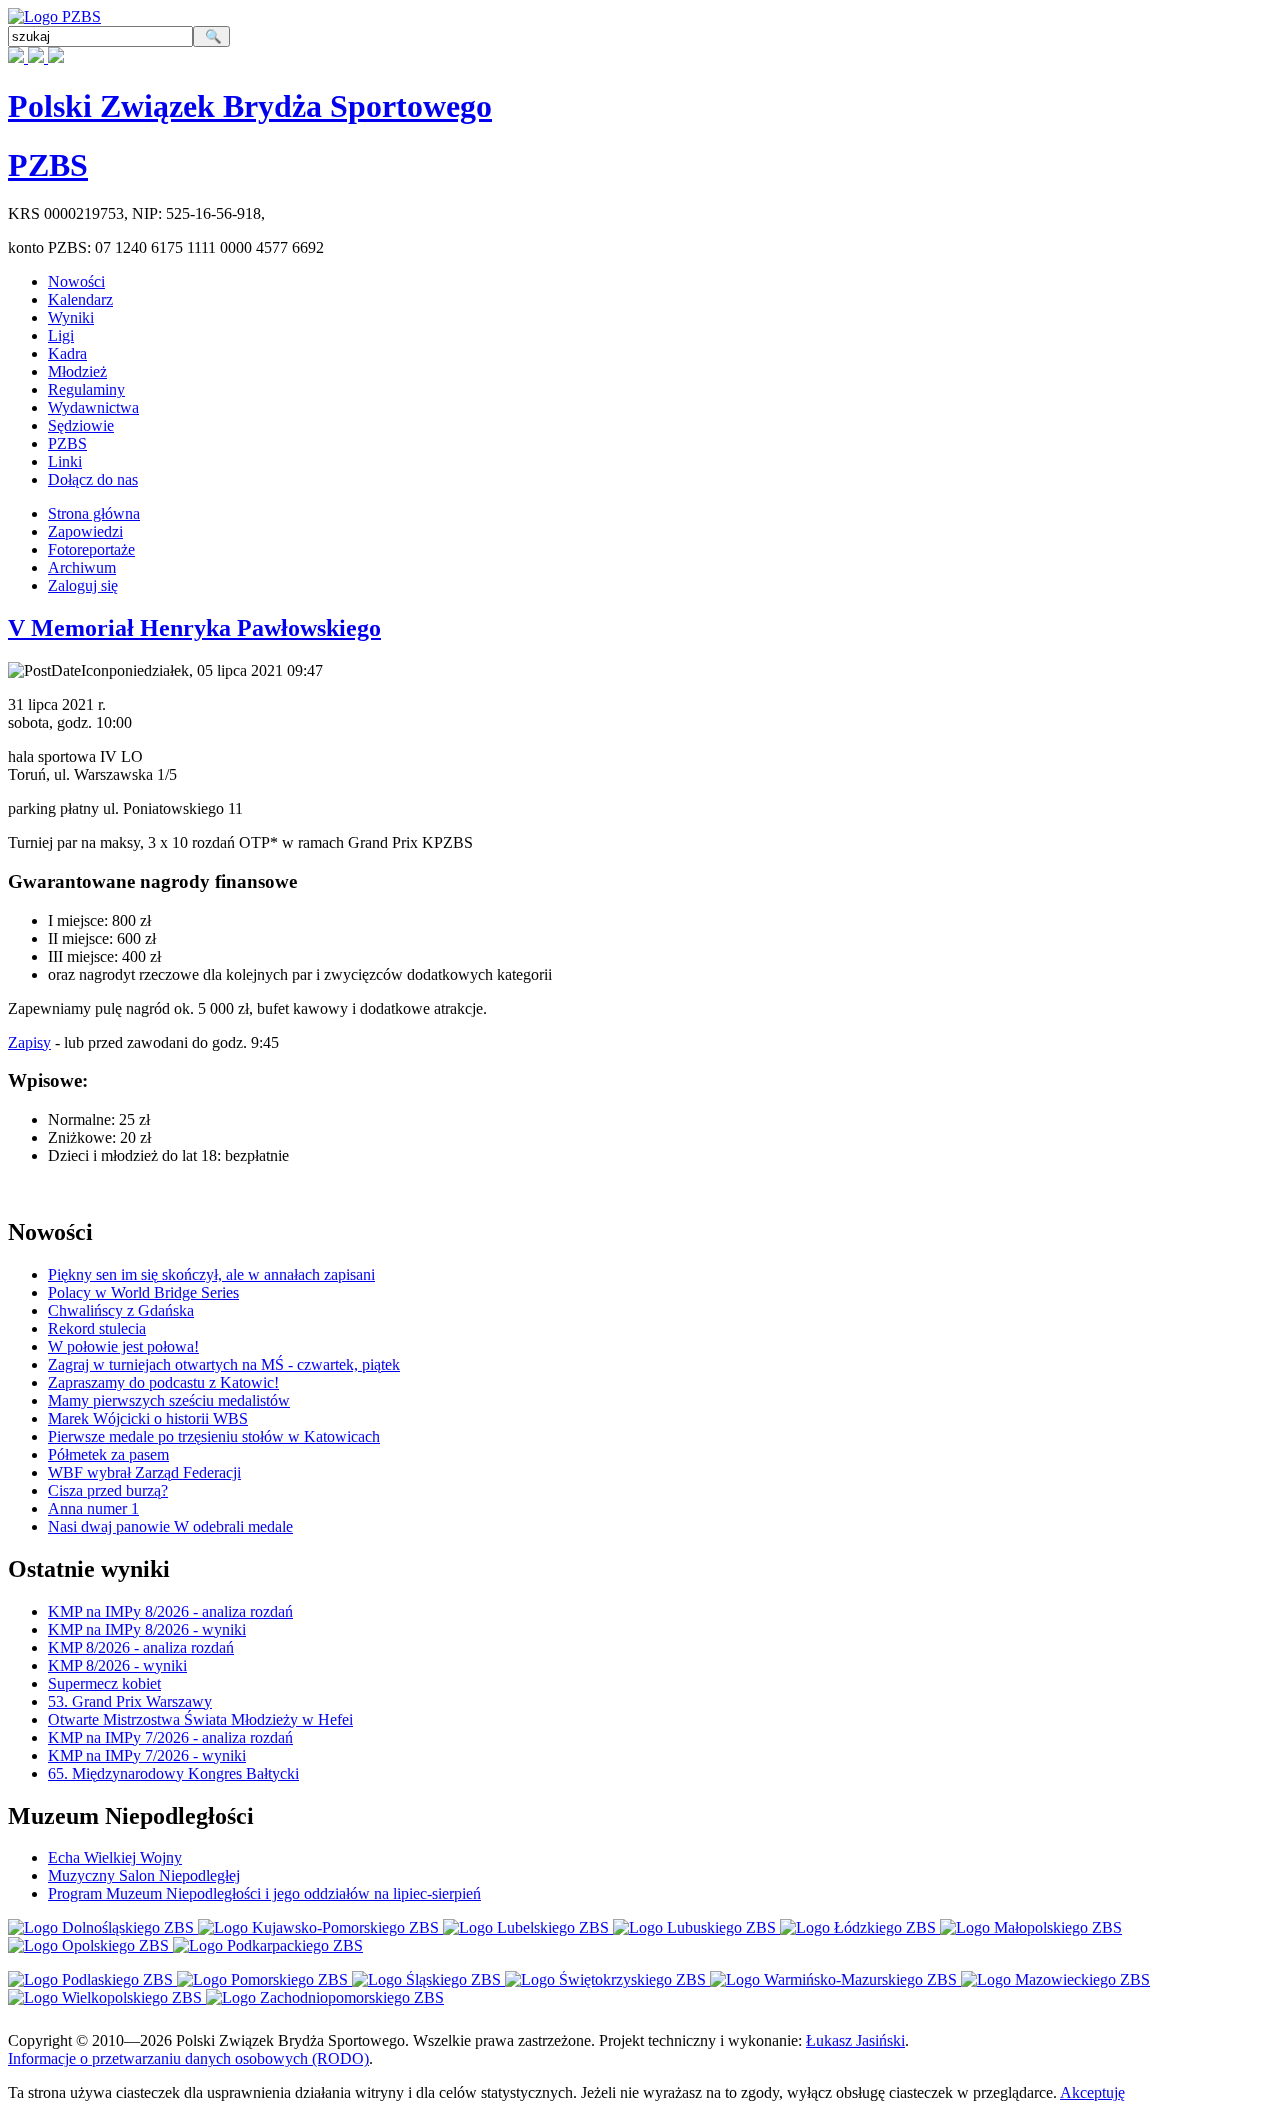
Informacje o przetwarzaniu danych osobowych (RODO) (188, 2058)
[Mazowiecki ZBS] (1055, 1979)
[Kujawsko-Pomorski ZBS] (320, 1927)
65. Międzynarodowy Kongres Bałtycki (173, 1773)
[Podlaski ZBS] (92, 1979)
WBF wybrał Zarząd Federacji (144, 1472)
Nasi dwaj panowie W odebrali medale (170, 1526)
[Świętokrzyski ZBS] (607, 1979)
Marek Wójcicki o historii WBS (148, 1418)
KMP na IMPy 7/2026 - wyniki (147, 1755)
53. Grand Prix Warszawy (130, 1701)
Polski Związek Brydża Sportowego (250, 106)
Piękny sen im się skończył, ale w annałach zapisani (211, 1274)
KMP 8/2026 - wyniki (117, 1665)
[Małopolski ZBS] (1031, 1927)
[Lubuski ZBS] (696, 1927)
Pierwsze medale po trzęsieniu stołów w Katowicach (214, 1436)
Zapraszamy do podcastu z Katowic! (163, 1382)
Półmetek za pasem (108, 1454)
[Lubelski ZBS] (528, 1927)
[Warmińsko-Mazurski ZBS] (835, 1979)
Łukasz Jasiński (855, 2040)
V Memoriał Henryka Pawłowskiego (194, 628)
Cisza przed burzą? (108, 1490)
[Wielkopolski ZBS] (107, 1997)
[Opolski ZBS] (90, 1945)
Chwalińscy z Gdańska (121, 1310)
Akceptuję (1092, 2092)
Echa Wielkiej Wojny (115, 1857)
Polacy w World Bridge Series (143, 1292)
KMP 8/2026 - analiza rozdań (141, 1647)
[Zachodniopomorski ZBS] (325, 1997)
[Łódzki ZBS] (860, 1927)
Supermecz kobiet (104, 1683)
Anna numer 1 (93, 1508)
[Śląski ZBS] (428, 1979)
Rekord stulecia (97, 1328)
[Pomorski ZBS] (264, 1979)
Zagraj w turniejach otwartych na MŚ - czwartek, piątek (224, 1364)
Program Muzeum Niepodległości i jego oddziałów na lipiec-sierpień (264, 1893)
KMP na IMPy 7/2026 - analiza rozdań (170, 1737)
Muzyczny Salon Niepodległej (144, 1875)
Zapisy (29, 1042)
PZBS (48, 165)
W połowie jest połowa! (123, 1346)
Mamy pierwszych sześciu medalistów (169, 1400)
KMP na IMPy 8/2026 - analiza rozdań (170, 1611)
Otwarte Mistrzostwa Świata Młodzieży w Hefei (200, 1719)
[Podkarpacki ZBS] (268, 1945)
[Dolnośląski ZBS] (103, 1927)
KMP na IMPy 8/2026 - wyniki (147, 1629)
